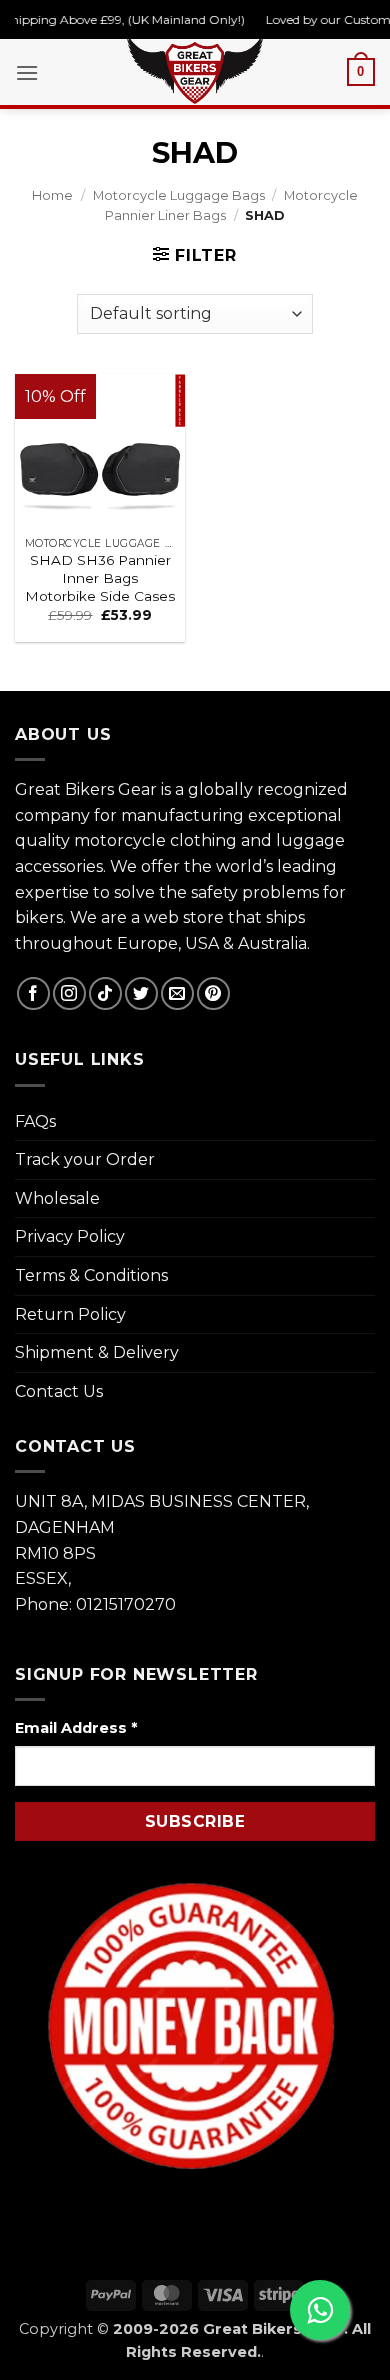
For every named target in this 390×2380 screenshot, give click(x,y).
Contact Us (59, 1391)
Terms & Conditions (91, 1275)
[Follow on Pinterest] (213, 993)
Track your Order (85, 1159)
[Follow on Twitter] (141, 993)
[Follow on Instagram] (69, 993)
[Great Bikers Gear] (195, 69)
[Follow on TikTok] (105, 993)
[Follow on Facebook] (33, 993)
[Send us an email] (177, 993)
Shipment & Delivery (97, 1352)
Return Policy (70, 1314)
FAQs (35, 1121)
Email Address (76, 1728)
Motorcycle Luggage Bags (179, 195)
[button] (27, 72)
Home (52, 195)
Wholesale (57, 1198)
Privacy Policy (70, 1236)
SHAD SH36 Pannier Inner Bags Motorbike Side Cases (100, 577)
